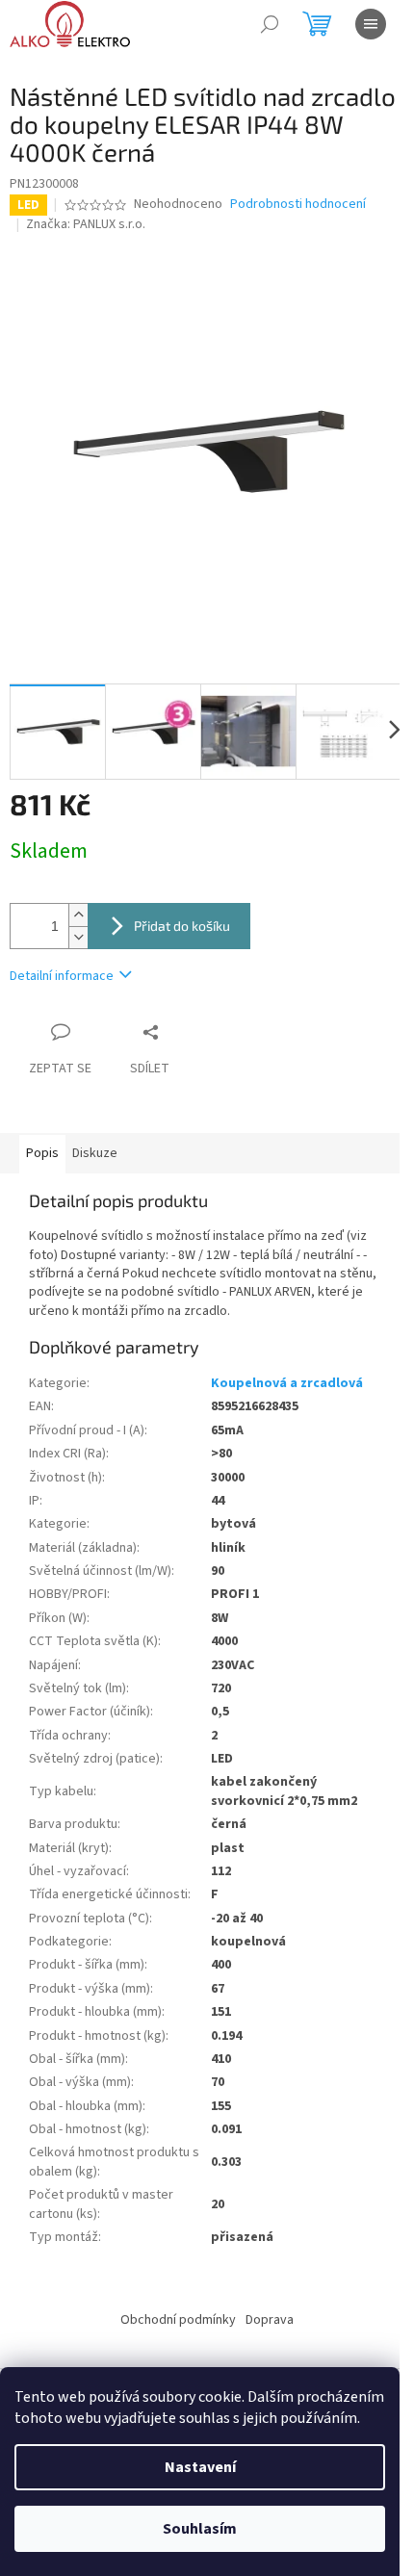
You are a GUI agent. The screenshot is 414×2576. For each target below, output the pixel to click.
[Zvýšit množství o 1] (78, 915)
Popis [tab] (42, 1153)
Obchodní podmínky (178, 2320)
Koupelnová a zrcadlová (287, 1383)
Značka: (86, 224)
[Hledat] (270, 24)
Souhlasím (200, 2529)
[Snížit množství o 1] (78, 937)
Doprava (270, 2320)
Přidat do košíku (182, 926)
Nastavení (200, 2467)
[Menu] (371, 24)
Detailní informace (62, 976)
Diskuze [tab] (95, 1153)
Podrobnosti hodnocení (298, 205)
